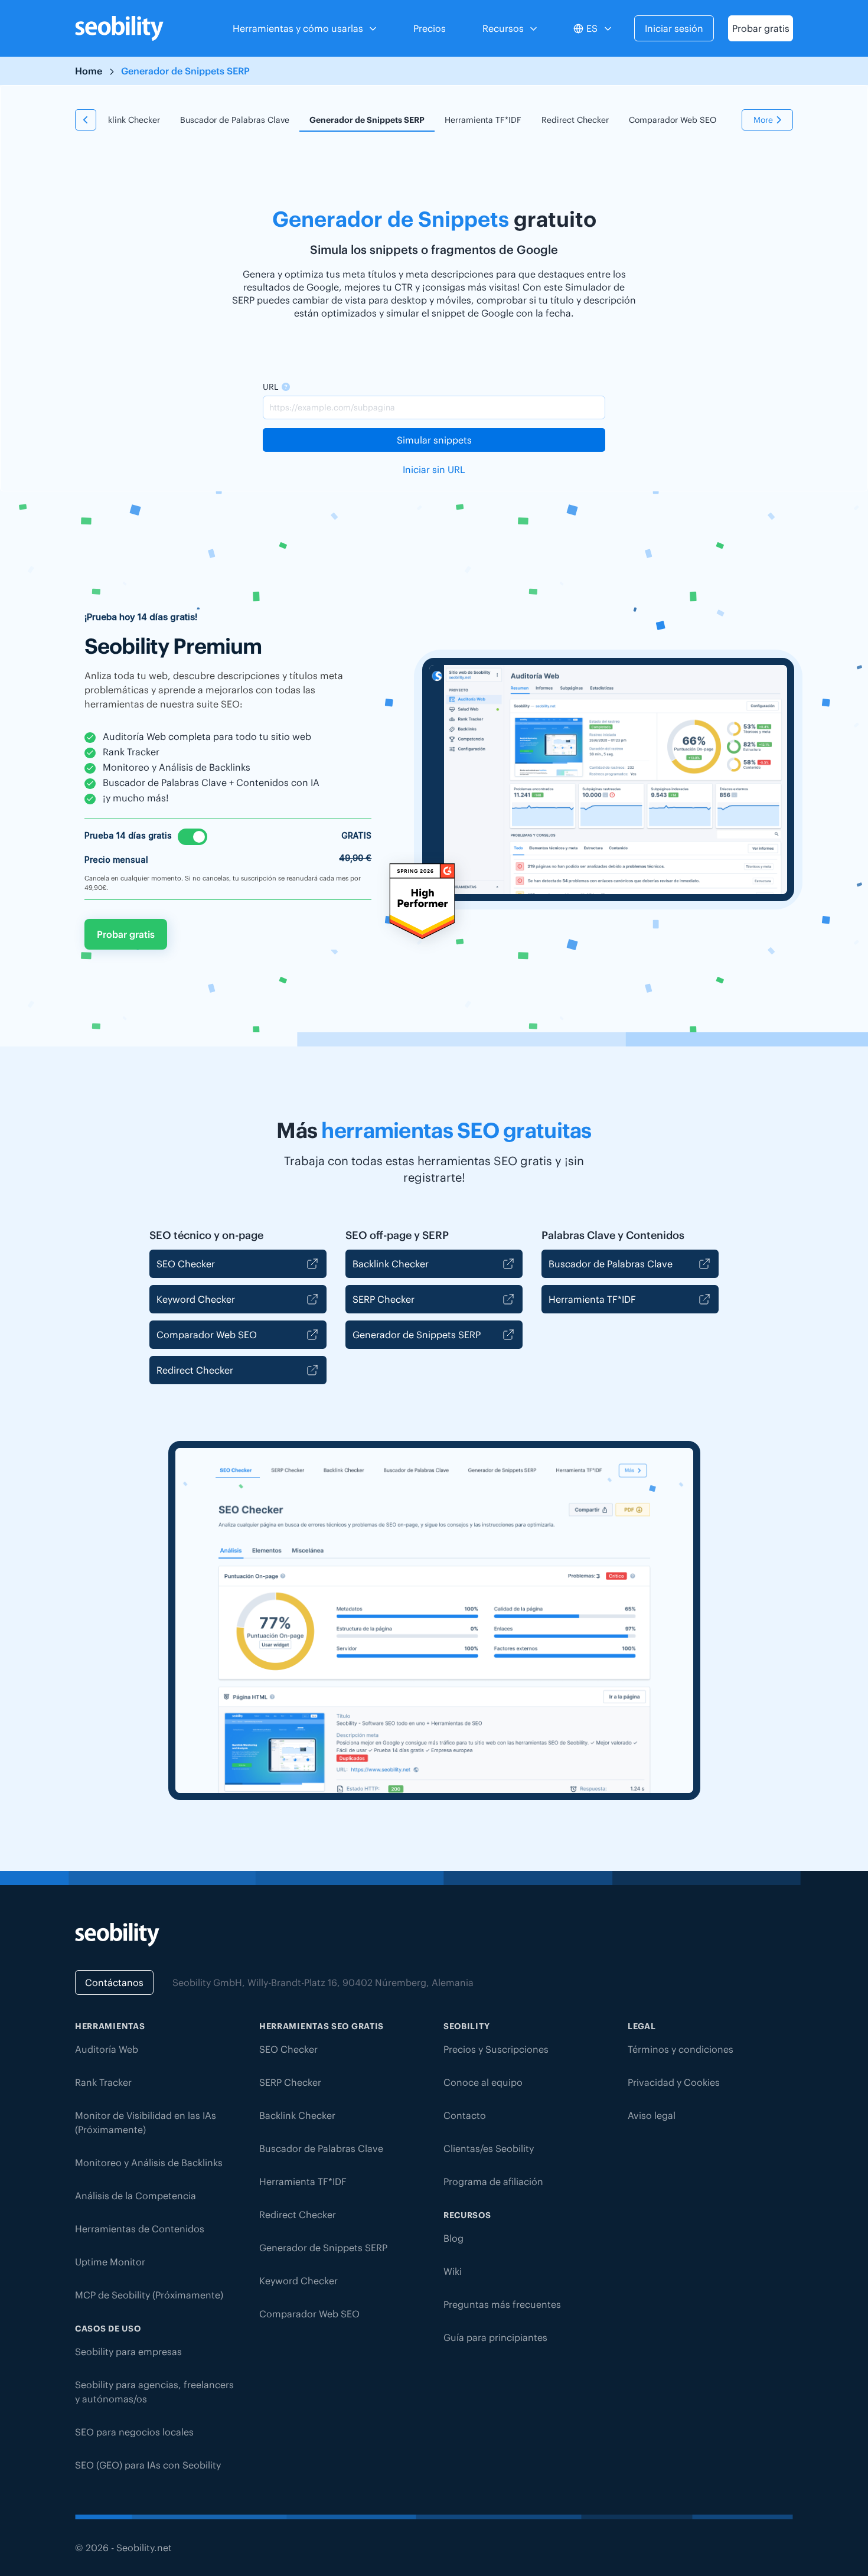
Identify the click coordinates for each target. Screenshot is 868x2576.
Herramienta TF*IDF (483, 120)
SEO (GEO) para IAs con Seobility (148, 2465)
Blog (453, 2238)
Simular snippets (434, 440)
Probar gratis (761, 28)
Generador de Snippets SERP (367, 120)
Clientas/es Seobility (489, 2148)
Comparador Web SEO (673, 120)
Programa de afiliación (493, 2182)
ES (592, 28)
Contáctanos (114, 1982)
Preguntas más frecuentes (502, 2304)
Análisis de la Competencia (136, 2196)
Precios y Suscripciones (496, 2049)
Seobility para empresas (128, 2352)
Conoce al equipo (483, 2082)
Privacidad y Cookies (674, 2082)
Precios (430, 28)
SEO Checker (186, 1264)
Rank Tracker (103, 2082)
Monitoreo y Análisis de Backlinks (149, 2163)
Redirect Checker (575, 120)
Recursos (503, 28)
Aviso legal (652, 2115)
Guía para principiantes (495, 2337)
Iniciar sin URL (434, 469)
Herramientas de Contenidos (140, 2229)
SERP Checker (384, 1299)
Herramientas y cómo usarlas (298, 28)
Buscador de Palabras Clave (235, 120)
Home (89, 71)
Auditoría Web (107, 2049)
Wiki (453, 2271)
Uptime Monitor (110, 2262)
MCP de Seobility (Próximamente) (149, 2295)
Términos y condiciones (681, 2049)
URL (270, 387)
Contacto (465, 2115)
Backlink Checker (127, 120)
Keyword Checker (196, 1299)
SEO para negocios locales (134, 2432)
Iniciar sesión (674, 28)
